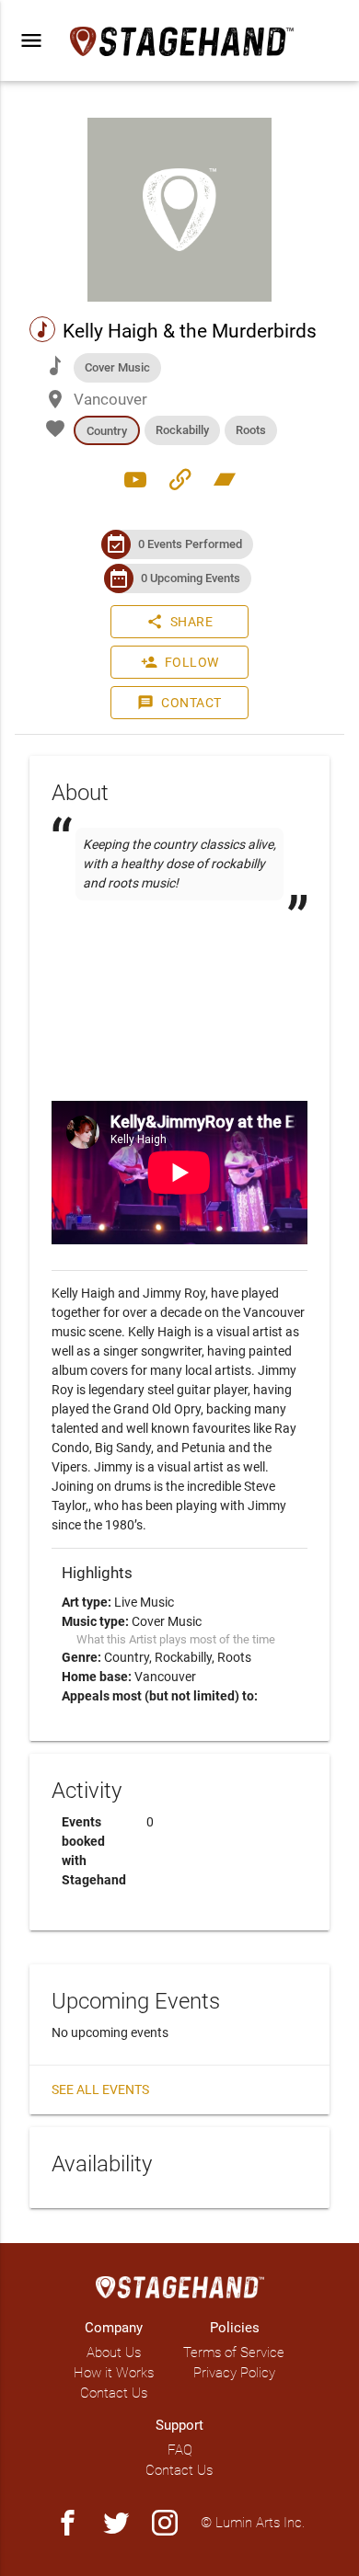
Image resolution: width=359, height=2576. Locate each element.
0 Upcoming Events (191, 578)
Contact (179, 703)
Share (180, 622)
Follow (180, 662)
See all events (100, 2089)
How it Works (114, 2373)
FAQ (180, 2450)
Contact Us (114, 2393)
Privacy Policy (234, 2373)
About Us (114, 2353)
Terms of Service (234, 2353)
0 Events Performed (190, 544)
